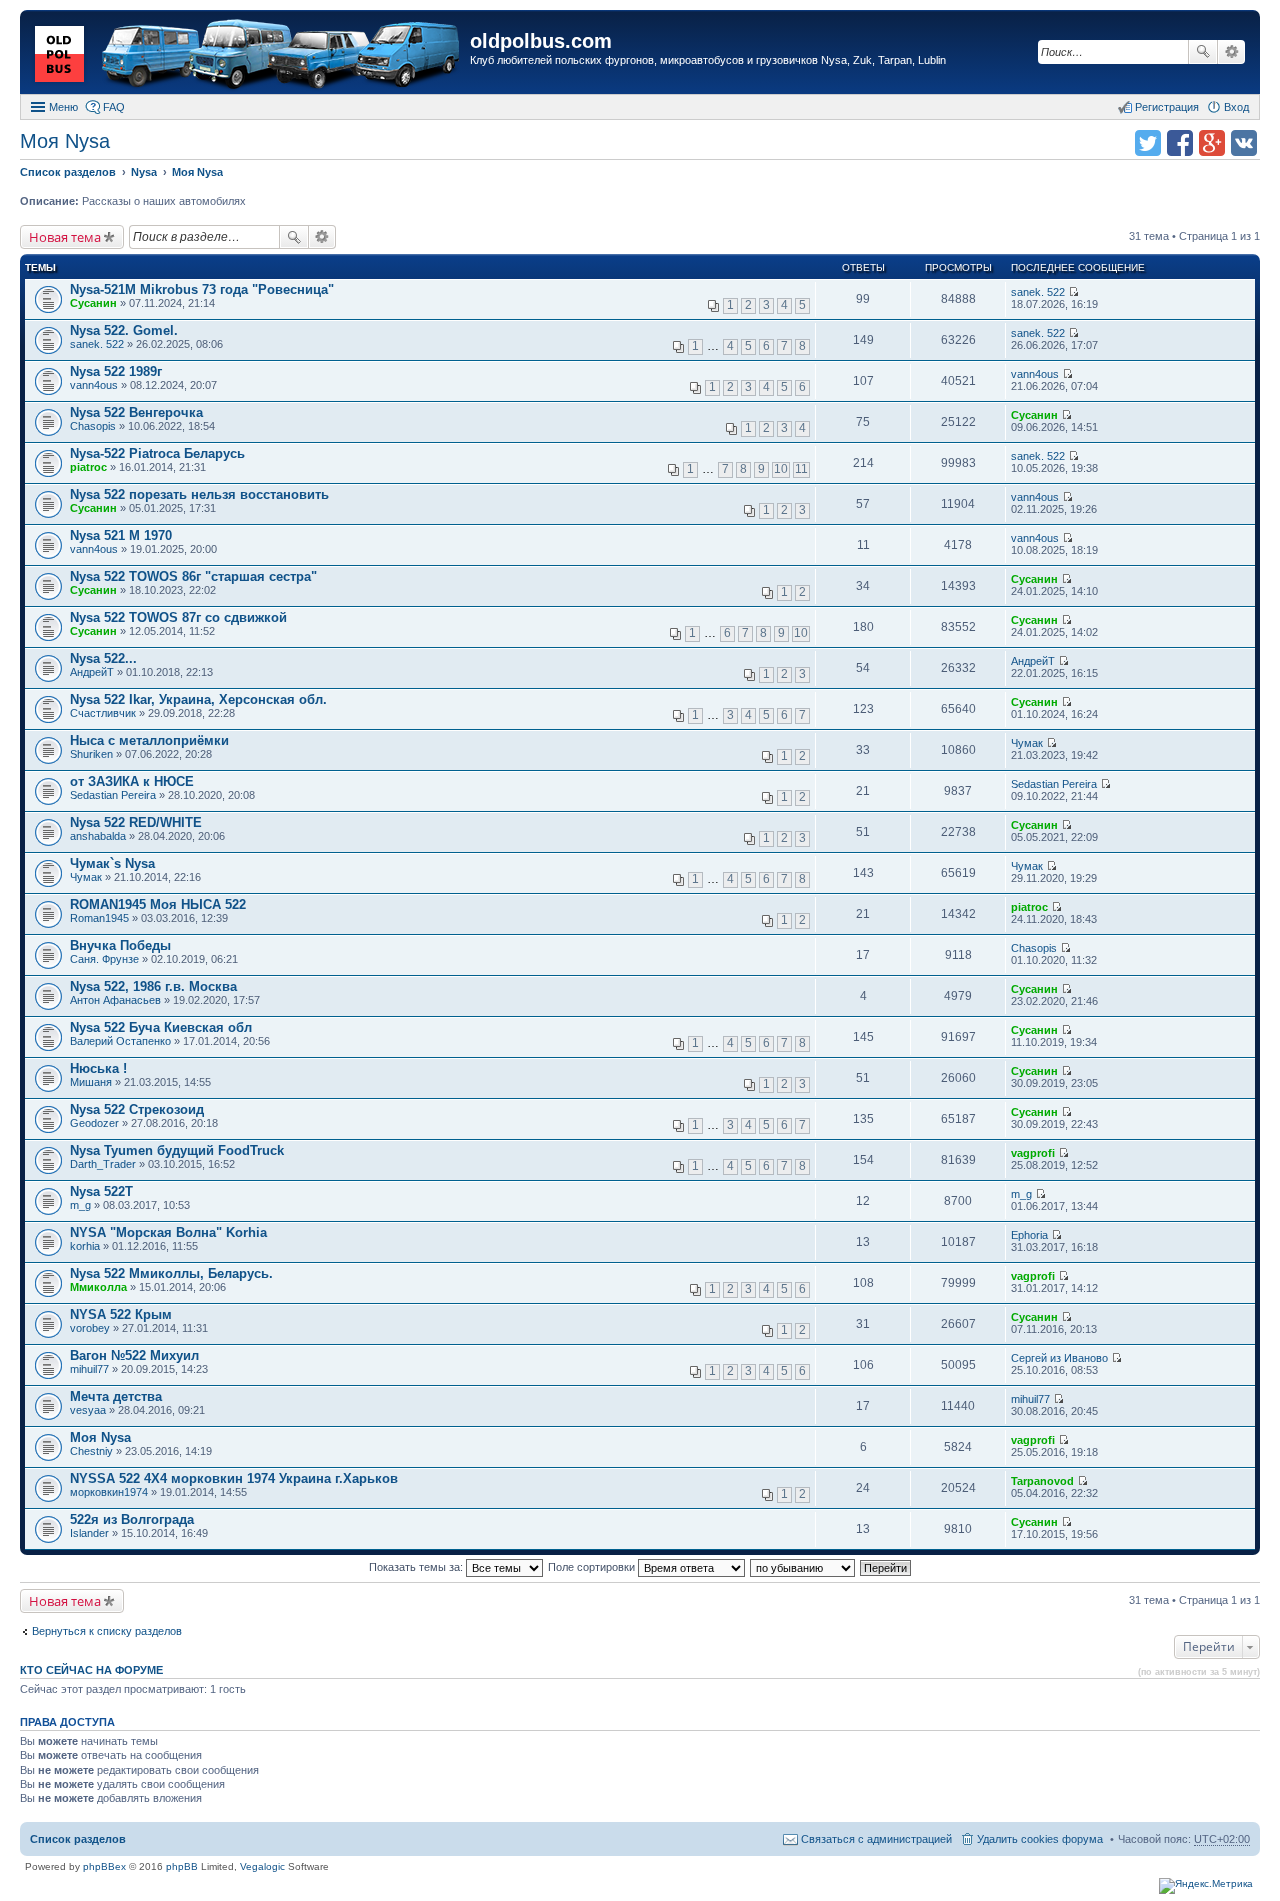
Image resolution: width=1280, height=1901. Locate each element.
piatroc (88, 467)
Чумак (1027, 743)
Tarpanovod (1042, 1481)
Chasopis (93, 426)
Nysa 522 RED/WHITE (136, 822)
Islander (89, 1533)
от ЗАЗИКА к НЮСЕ (132, 781)
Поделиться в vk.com (1244, 143)
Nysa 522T (101, 1191)
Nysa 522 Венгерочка (136, 412)
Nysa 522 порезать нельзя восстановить (199, 494)
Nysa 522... (103, 658)
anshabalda (98, 836)
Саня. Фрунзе (104, 959)
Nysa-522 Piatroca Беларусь (157, 453)
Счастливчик (103, 713)
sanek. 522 (1038, 292)
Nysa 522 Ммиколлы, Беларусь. (171, 1273)
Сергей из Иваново (1059, 1358)
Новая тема (65, 237)
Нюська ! (98, 1068)
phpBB (182, 1866)
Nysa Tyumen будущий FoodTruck (177, 1150)
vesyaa (88, 1410)
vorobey (90, 1328)
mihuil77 (89, 1369)
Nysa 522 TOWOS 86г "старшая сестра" (193, 576)
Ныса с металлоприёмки (149, 740)
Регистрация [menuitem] (1167, 107)
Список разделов (78, 1839)
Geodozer (94, 1123)
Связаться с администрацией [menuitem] (876, 1839)
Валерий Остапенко (120, 1041)
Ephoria (1029, 1235)
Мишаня (91, 1082)
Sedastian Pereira (113, 795)
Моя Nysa (65, 141)
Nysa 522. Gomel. (124, 330)
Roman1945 (99, 918)
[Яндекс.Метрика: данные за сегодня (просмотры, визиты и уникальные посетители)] (1206, 1886)
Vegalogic (262, 1866)
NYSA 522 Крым (121, 1314)
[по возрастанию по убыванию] (803, 1567)
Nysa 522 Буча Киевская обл (161, 1027)
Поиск (1203, 52)
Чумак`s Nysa (112, 863)
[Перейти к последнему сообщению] (1073, 292)
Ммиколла (98, 1287)
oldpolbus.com (541, 41)
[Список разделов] (247, 54)
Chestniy (91, 1451)
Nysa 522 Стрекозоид (137, 1109)
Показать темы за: (417, 1567)
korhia (85, 1246)
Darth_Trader (103, 1164)
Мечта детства (116, 1396)
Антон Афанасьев (115, 1000)
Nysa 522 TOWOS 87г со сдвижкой (178, 617)
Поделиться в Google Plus (1212, 143)
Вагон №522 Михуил (134, 1355)
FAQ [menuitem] (114, 107)
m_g (80, 1205)
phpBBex (104, 1866)
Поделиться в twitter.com (1148, 143)
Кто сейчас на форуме (91, 1670)
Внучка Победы (120, 945)
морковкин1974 (109, 1492)
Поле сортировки (593, 1567)
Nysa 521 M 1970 (121, 535)
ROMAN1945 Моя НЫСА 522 (158, 904)
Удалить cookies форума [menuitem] (1040, 1839)
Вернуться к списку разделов (107, 1631)
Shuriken (91, 754)
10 (781, 469)
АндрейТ (92, 672)
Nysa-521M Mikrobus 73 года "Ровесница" (202, 289)
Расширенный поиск (1231, 52)
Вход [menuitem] (1236, 107)
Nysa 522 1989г (116, 371)
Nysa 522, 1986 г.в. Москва (153, 986)
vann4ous (94, 385)
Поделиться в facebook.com (1180, 143)
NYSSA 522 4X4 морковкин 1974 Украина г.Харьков (234, 1478)
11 (801, 469)
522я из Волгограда (132, 1519)
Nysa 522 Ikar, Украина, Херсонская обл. (198, 699)
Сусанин (93, 303)
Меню (63, 107)
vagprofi (1033, 1153)
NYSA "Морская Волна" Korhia (168, 1232)
